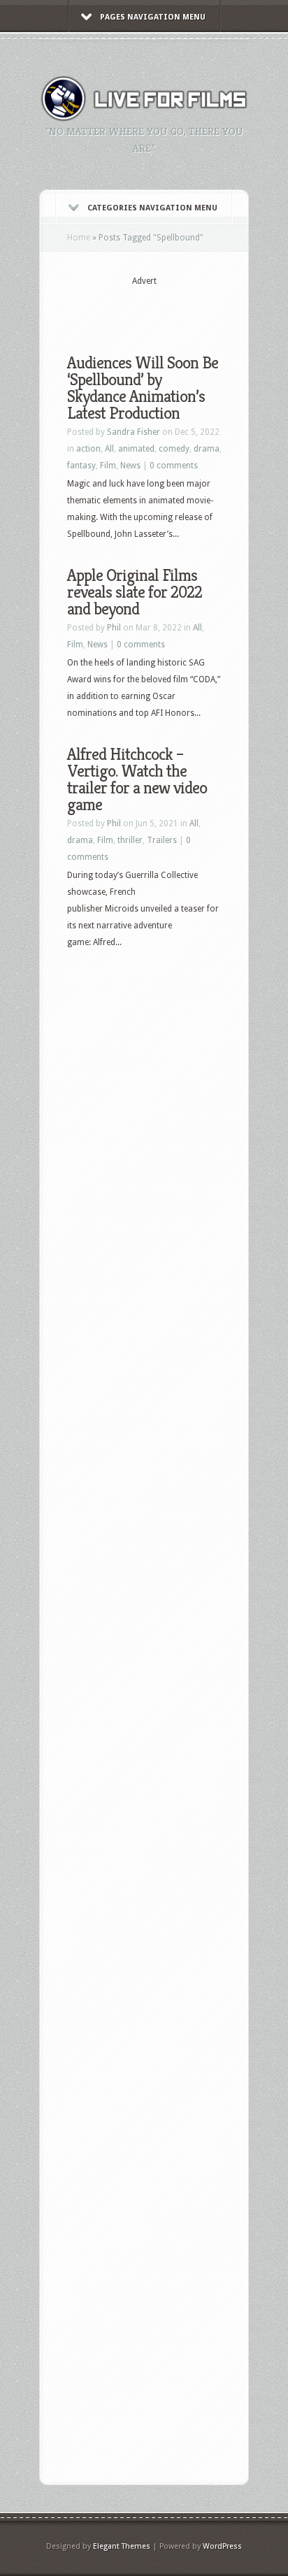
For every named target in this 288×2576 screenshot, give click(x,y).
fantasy (81, 466)
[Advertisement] (178, 309)
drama (207, 449)
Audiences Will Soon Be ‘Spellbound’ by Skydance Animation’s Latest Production (143, 388)
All (109, 449)
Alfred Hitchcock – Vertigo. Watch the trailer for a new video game (137, 779)
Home (79, 238)
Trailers (162, 840)
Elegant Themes (122, 2546)
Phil (114, 628)
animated (136, 449)
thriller (130, 840)
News (130, 466)
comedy (174, 449)
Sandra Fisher (134, 432)
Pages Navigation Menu (153, 17)
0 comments (174, 466)
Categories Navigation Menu (152, 208)
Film (108, 466)
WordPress (222, 2546)
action (88, 449)
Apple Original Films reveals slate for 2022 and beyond (135, 592)
